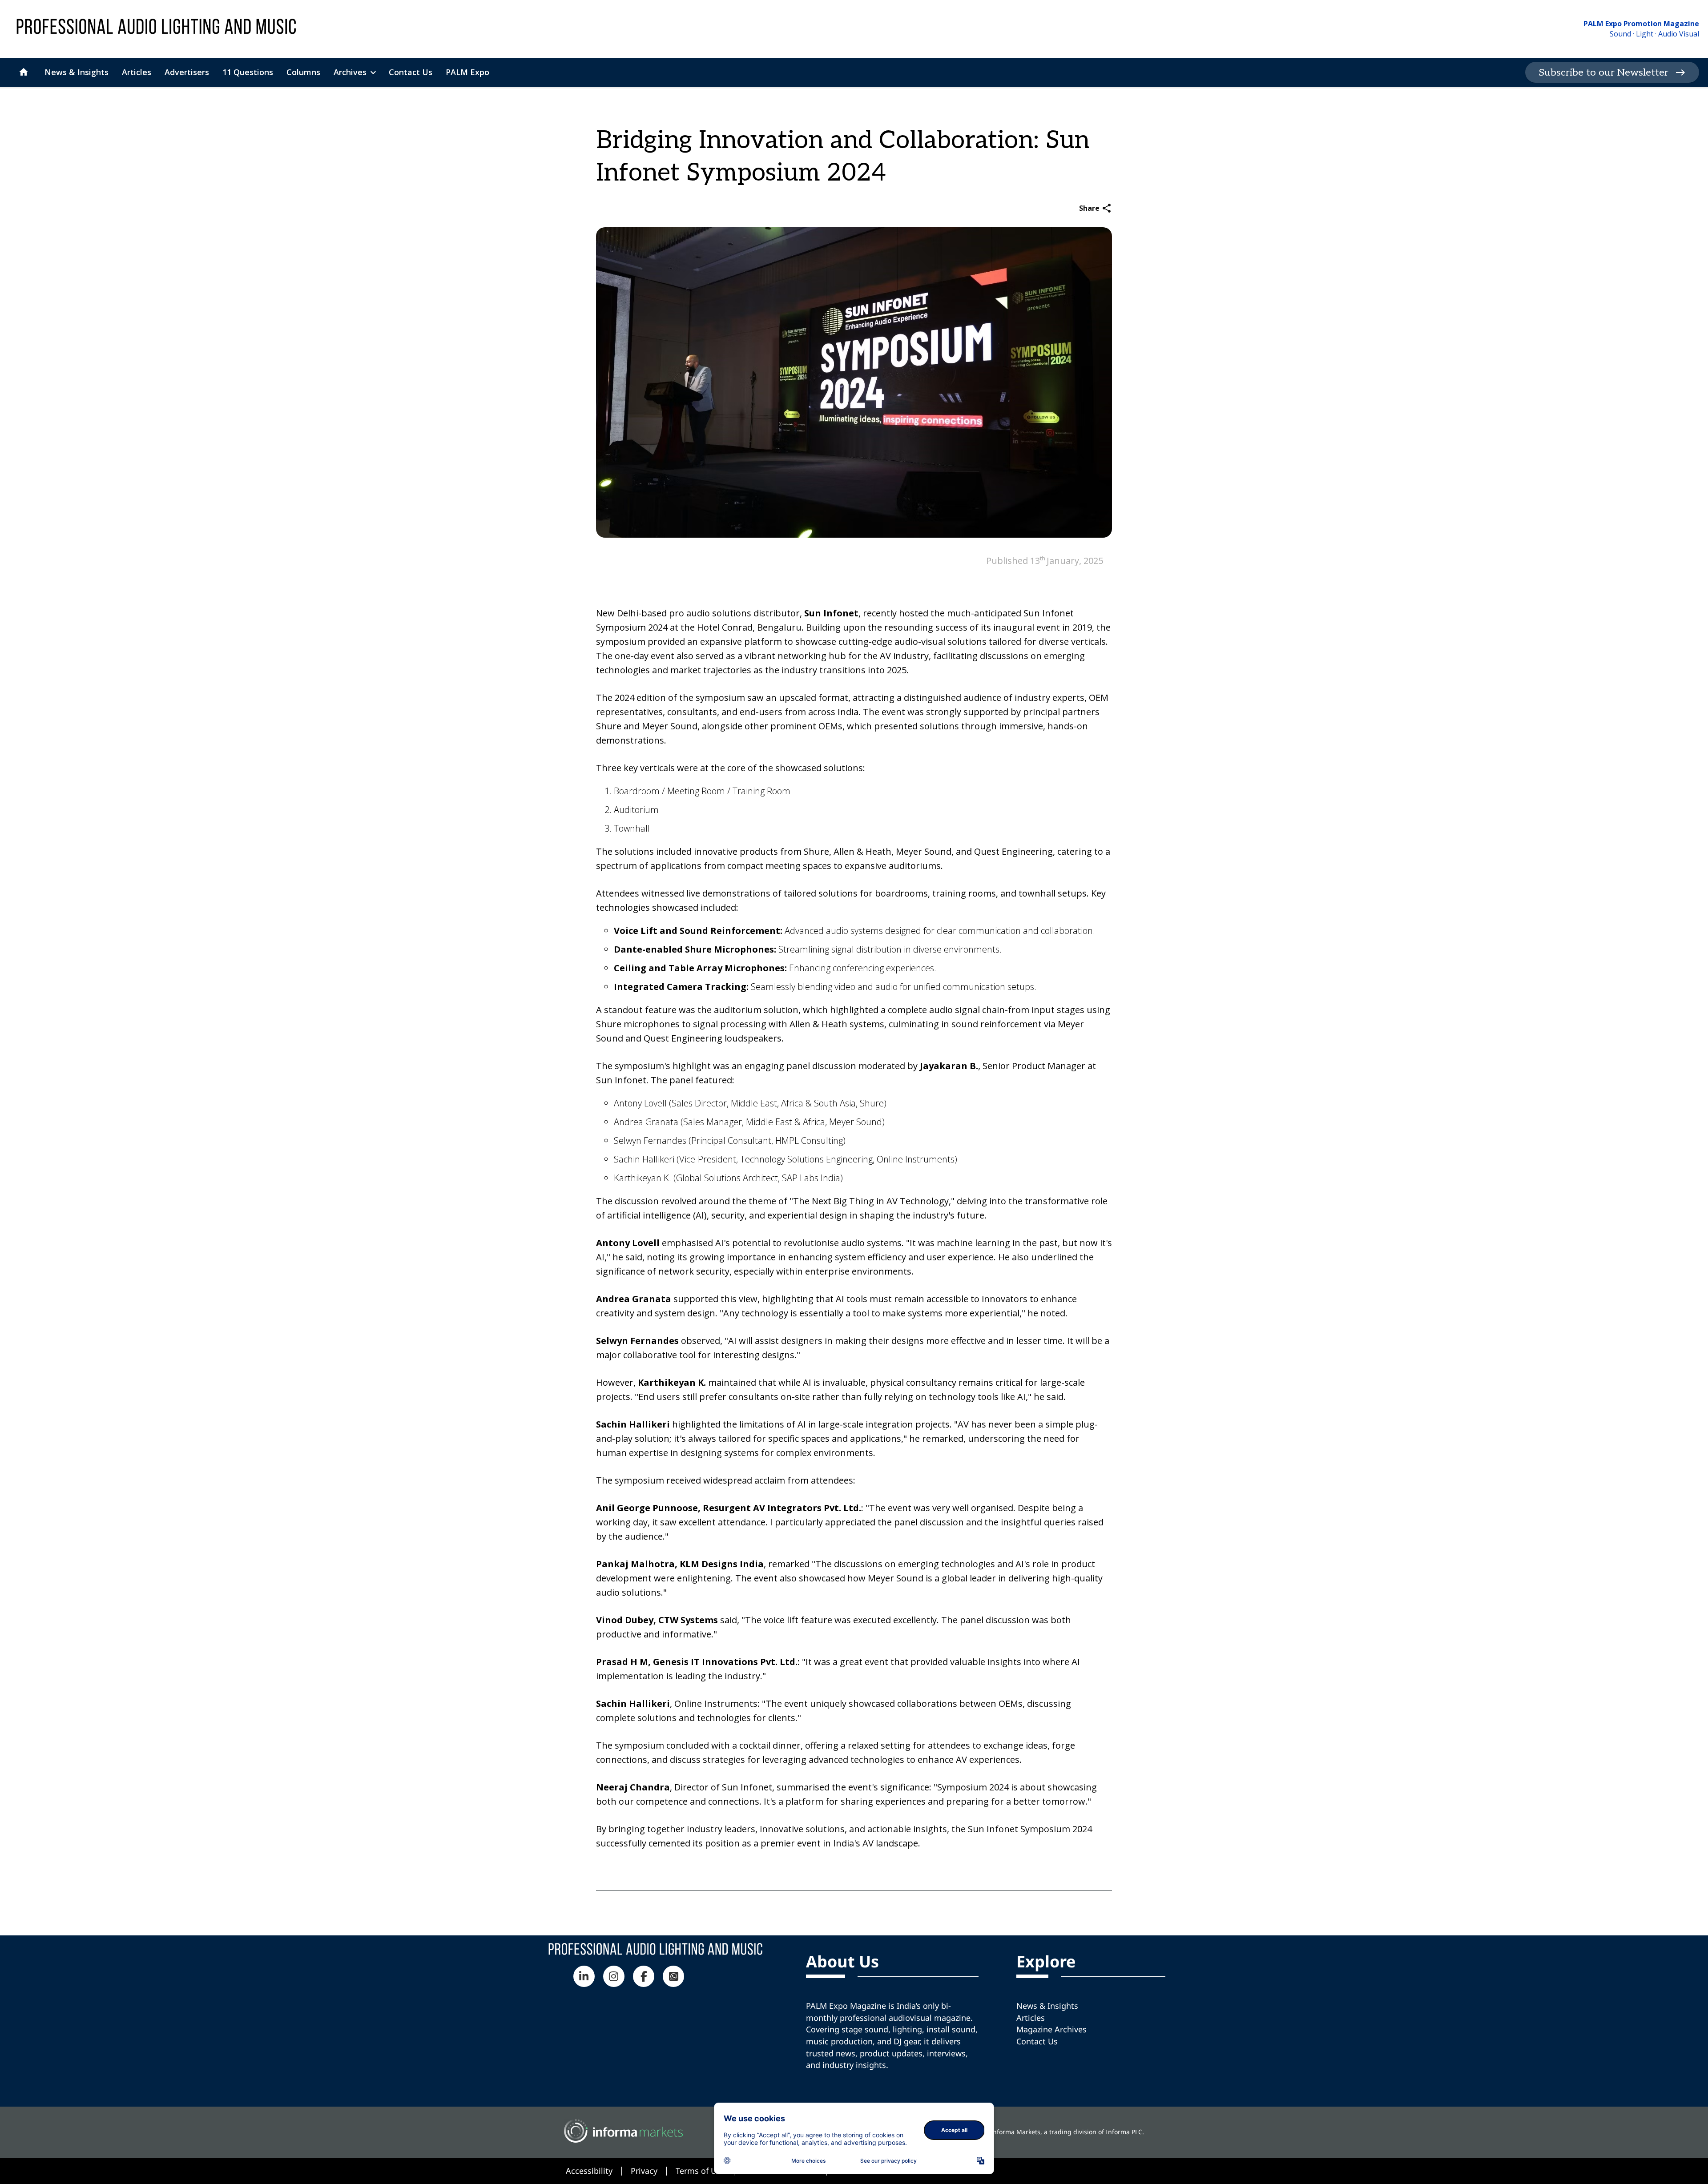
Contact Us (1037, 2041)
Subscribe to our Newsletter (1603, 72)
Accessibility (589, 2171)
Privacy (644, 2171)
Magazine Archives (1051, 2029)
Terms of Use (700, 2171)
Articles (1031, 2018)
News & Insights (1047, 2006)
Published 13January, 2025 (1045, 561)
